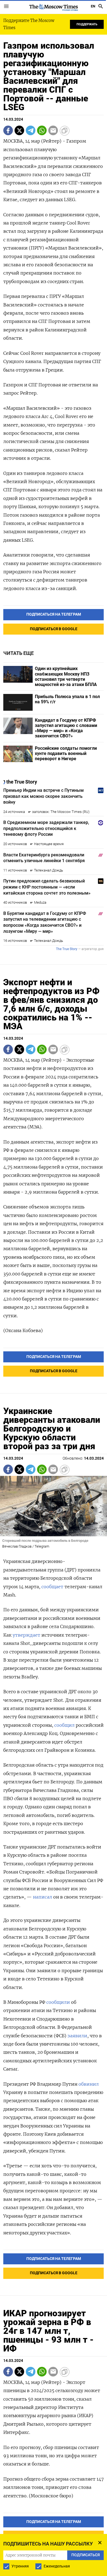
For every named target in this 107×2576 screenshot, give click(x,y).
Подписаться (54, 1305)
